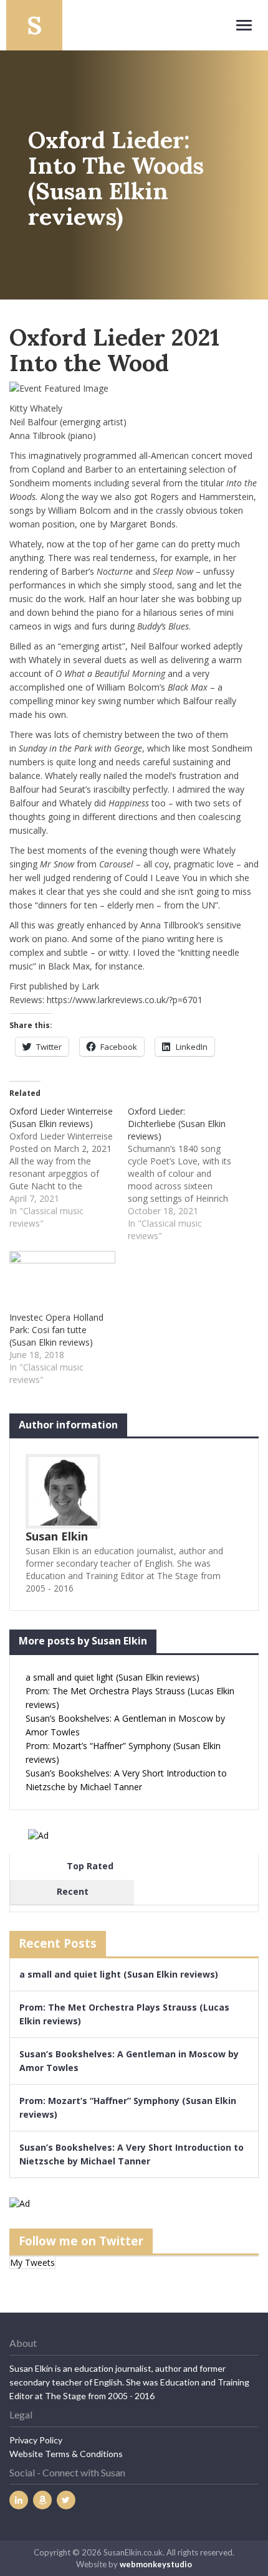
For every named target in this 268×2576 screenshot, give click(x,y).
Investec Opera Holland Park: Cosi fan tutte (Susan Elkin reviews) (56, 1330)
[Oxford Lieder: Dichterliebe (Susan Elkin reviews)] (187, 1174)
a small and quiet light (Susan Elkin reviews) (112, 1677)
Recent (73, 1891)
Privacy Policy (36, 2440)
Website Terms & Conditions (66, 2454)
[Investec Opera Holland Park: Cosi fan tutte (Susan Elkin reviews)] (62, 1281)
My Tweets (32, 2262)
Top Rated (90, 1866)
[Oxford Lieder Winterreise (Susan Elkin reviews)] (69, 1168)
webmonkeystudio (156, 2564)
